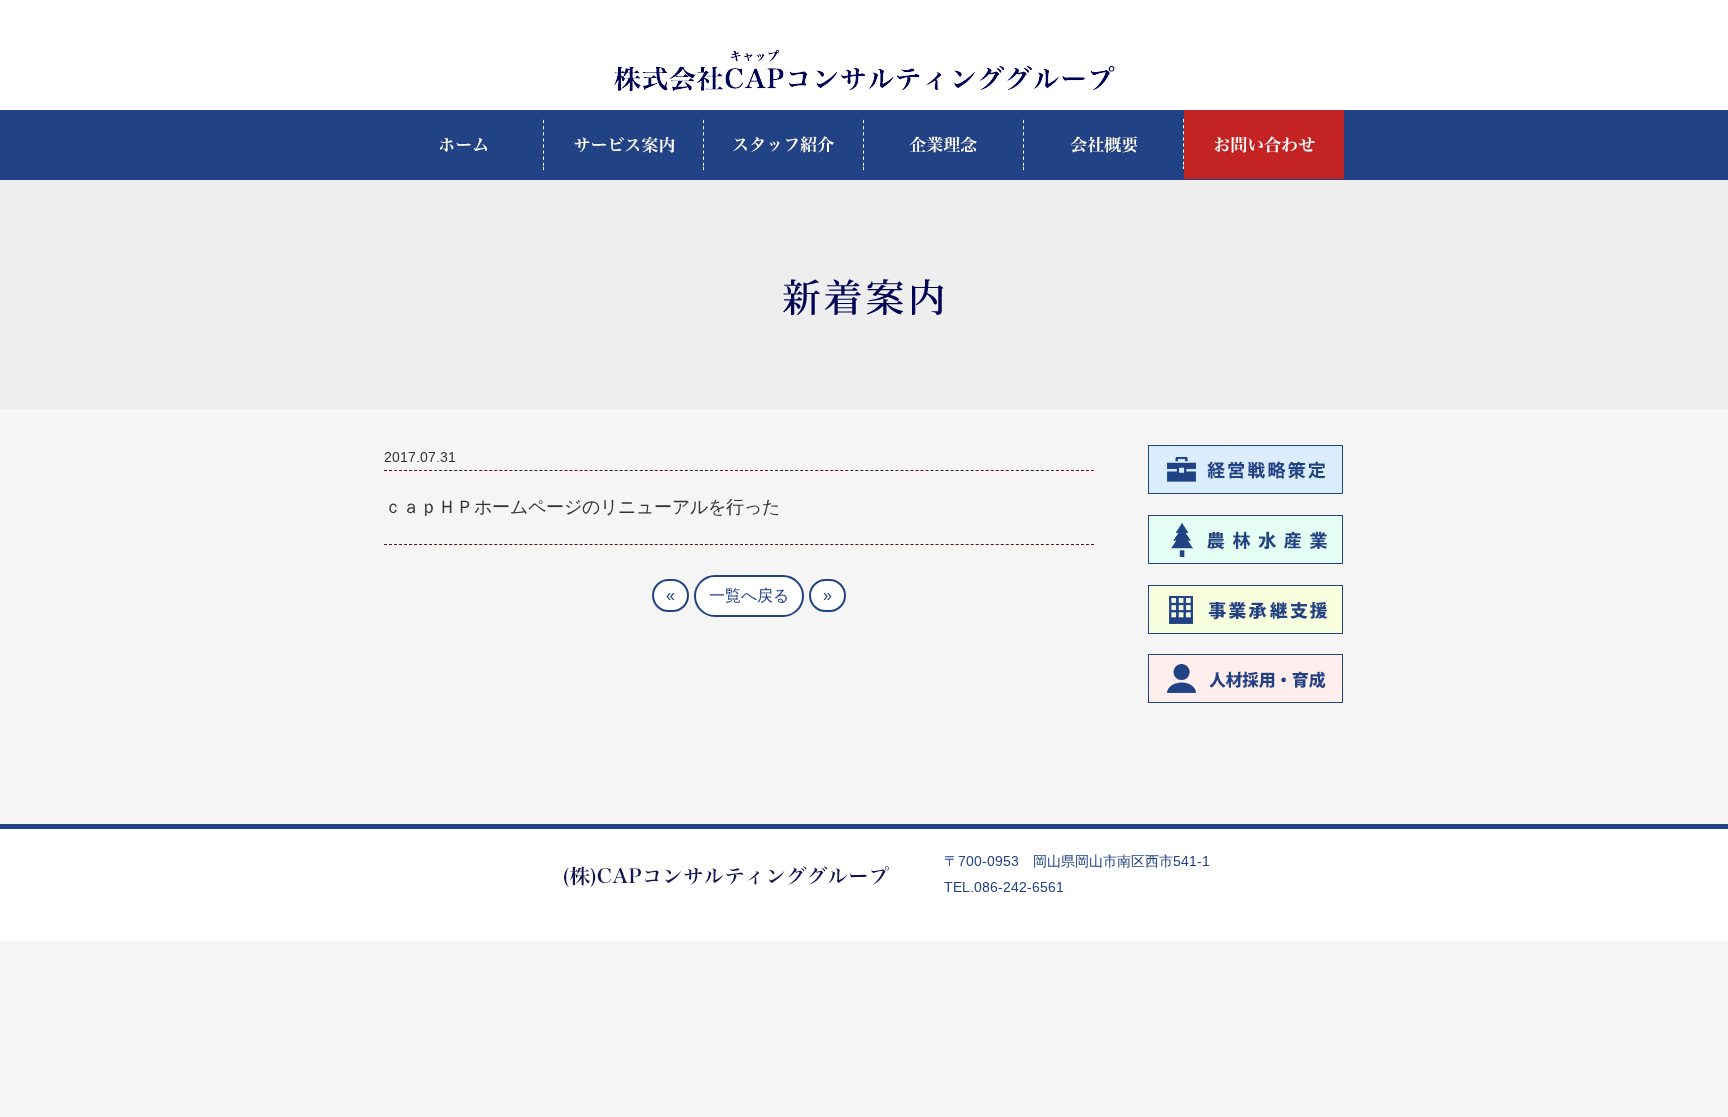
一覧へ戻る (749, 595)
